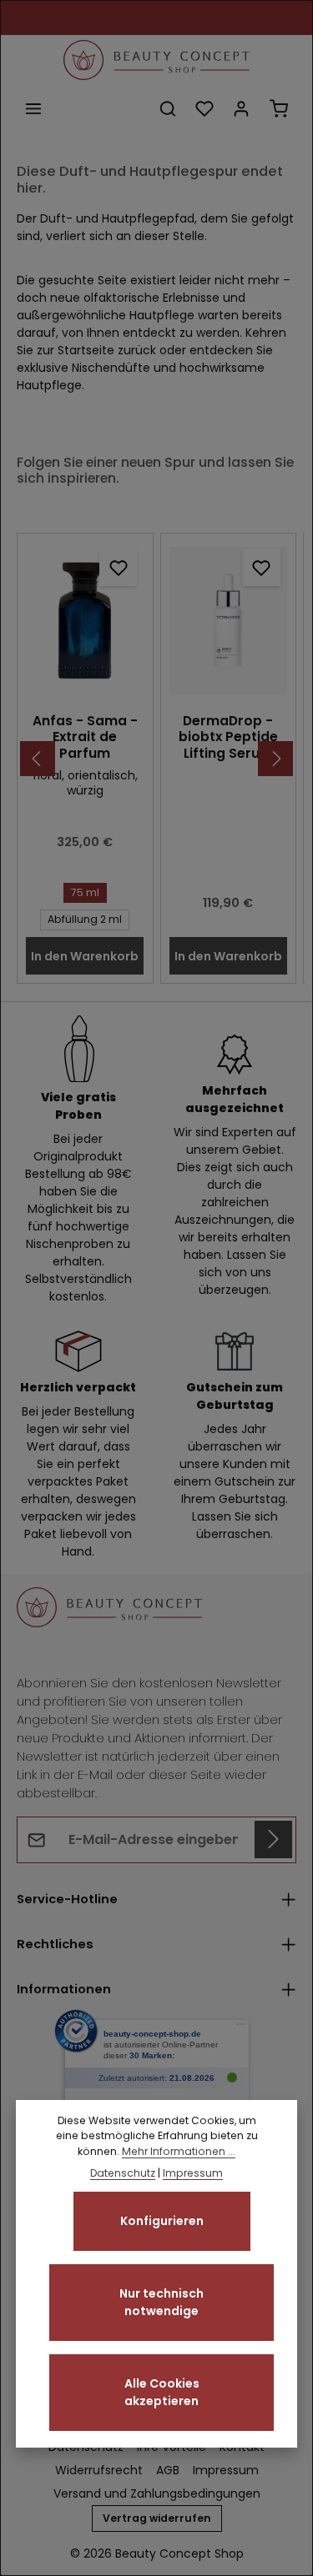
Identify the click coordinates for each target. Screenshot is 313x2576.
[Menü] (33, 108)
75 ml (85, 892)
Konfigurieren (162, 2221)
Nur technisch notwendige (162, 2302)
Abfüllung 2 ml (85, 919)
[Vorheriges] (38, 759)
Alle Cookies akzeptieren (162, 2392)
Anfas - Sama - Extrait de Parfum (85, 737)
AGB (168, 2470)
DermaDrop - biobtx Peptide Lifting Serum (228, 737)
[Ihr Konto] (241, 108)
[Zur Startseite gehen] (156, 60)
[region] (156, 758)
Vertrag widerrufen (157, 2518)
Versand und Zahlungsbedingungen (157, 2493)
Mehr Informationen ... (179, 2151)
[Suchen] (168, 108)
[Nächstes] (275, 759)
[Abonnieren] (273, 1839)
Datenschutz (123, 2173)
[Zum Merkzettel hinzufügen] (118, 567)
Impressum (226, 2470)
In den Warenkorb (85, 956)
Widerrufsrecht (99, 2470)
